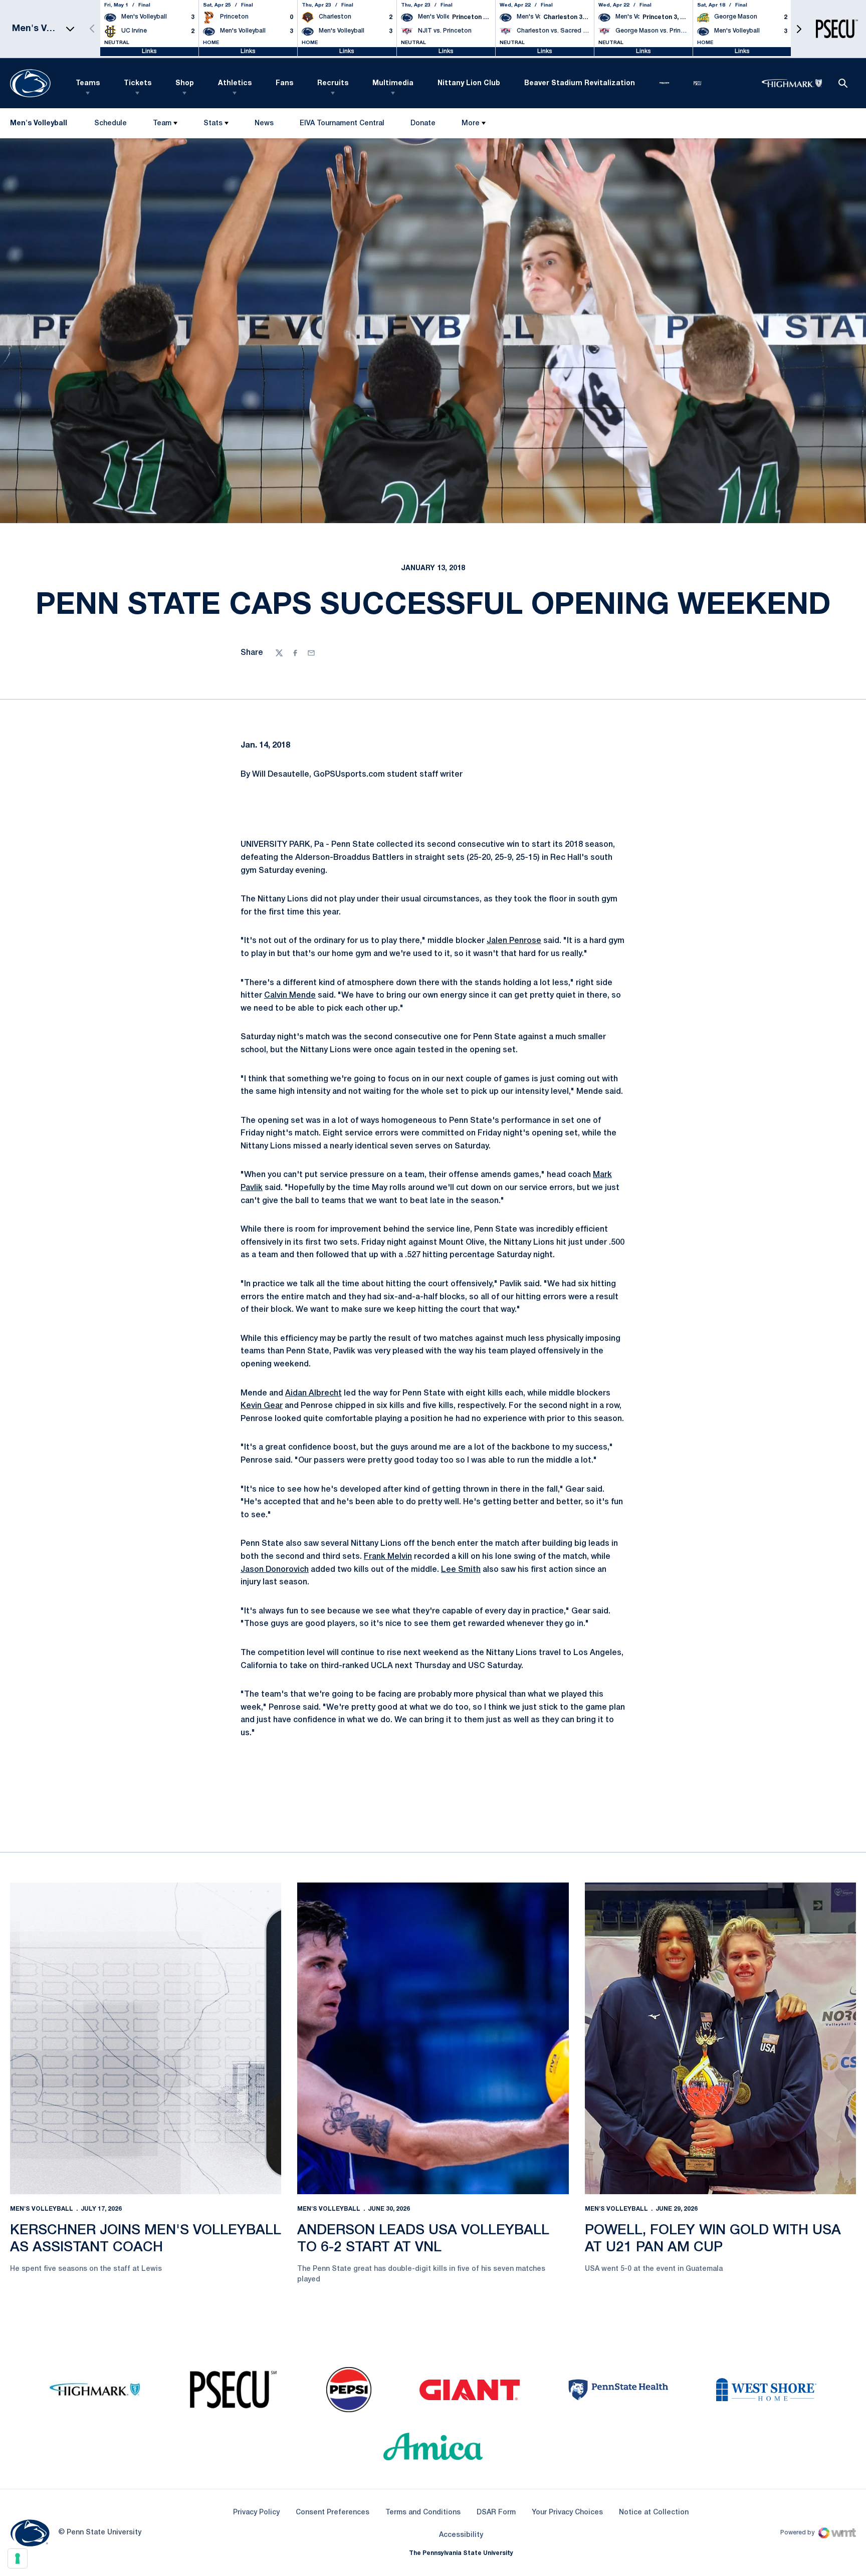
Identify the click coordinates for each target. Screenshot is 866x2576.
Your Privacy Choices (567, 2513)
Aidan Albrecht (313, 1393)
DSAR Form (496, 2513)
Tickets (138, 83)
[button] (799, 29)
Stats (213, 124)
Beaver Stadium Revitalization (580, 83)
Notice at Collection (654, 2513)
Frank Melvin (388, 1557)
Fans (284, 83)
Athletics (235, 83)
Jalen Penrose (514, 941)
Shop (185, 83)
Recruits (333, 83)
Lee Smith (461, 1570)
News (264, 124)
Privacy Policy (256, 2513)
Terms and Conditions (423, 2513)
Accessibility (461, 2535)
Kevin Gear (262, 1406)
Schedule (111, 124)
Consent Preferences (333, 2513)
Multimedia (393, 83)
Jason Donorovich (275, 1570)
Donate (423, 126)
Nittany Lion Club (469, 83)
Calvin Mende (290, 996)
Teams (88, 83)
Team (162, 124)
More (471, 124)
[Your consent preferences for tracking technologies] (18, 2558)
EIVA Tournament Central (342, 126)
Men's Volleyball (42, 2209)
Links (149, 51)
